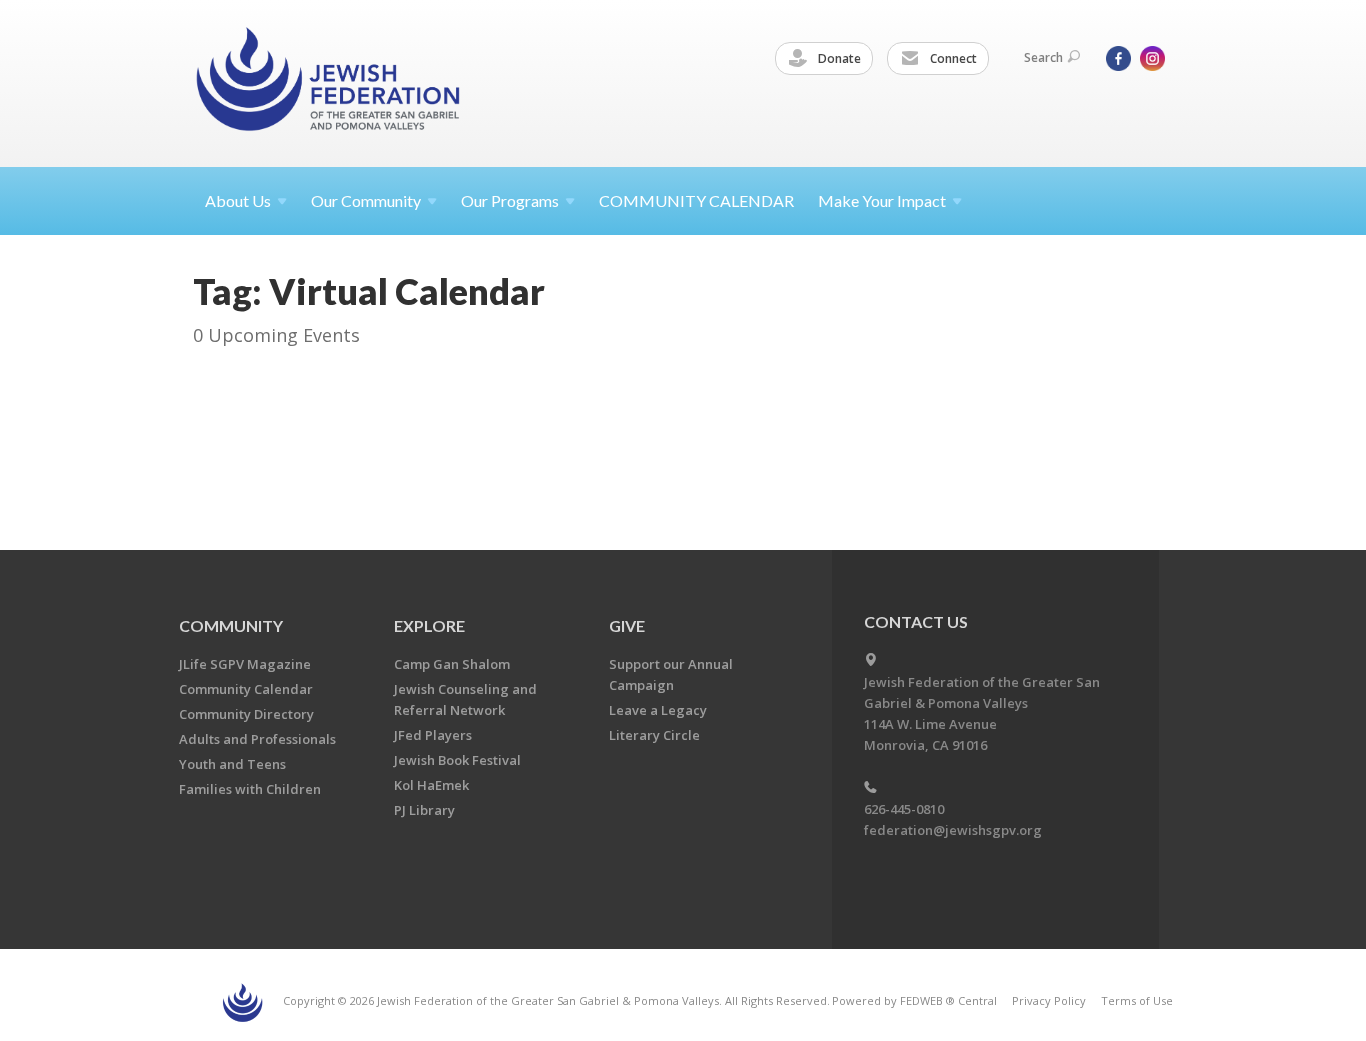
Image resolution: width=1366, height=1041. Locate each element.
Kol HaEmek (431, 785)
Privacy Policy (1049, 1000)
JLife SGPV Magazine (245, 664)
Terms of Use (1137, 1000)
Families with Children (250, 789)
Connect (952, 58)
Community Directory (246, 714)
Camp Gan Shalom (452, 664)
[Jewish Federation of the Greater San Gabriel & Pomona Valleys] (330, 82)
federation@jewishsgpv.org (953, 830)
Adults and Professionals (257, 739)
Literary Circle (654, 735)
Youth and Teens (232, 764)
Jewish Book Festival (457, 760)
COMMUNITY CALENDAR (696, 200)
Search (1043, 57)
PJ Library (424, 810)
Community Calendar (246, 689)
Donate (838, 58)
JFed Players (433, 735)
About (238, 200)
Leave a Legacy (658, 710)
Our (510, 200)
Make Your (882, 200)
